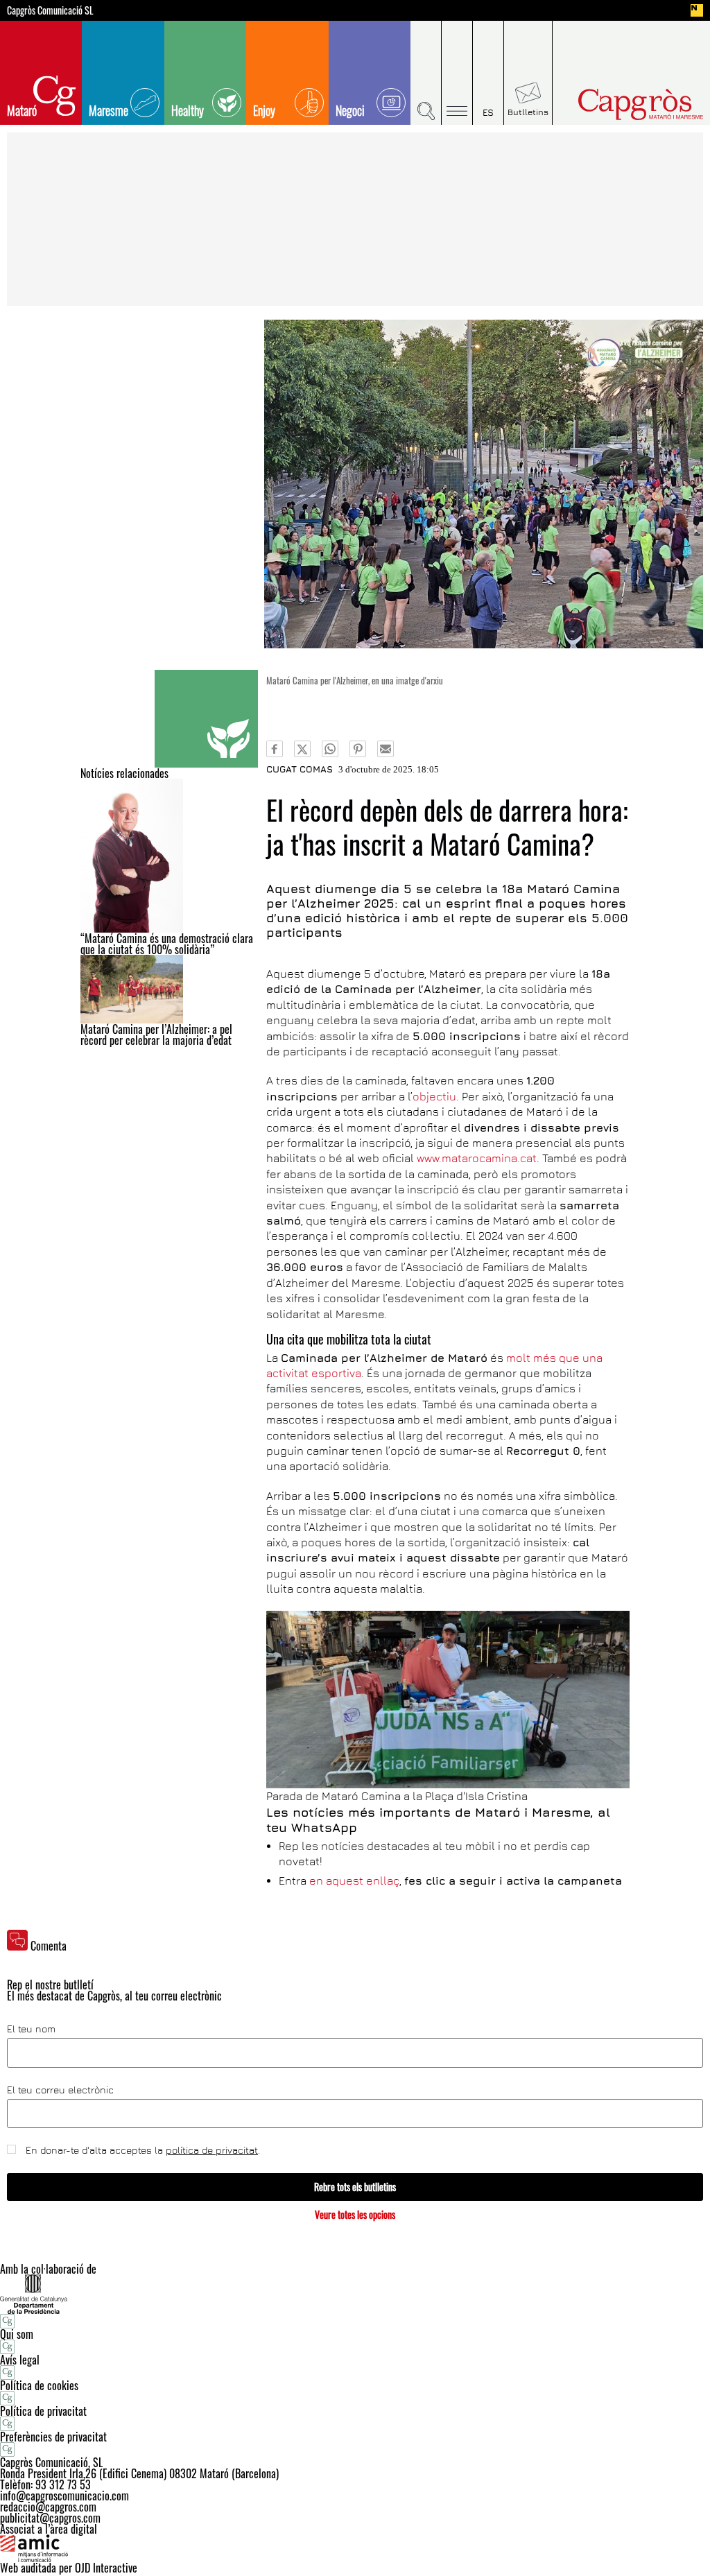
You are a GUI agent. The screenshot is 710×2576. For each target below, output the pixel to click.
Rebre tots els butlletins (355, 2187)
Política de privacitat (43, 2411)
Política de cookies (39, 2385)
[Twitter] (302, 749)
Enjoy (264, 110)
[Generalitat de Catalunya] (355, 2294)
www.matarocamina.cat (477, 1158)
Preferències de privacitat (53, 2437)
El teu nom (31, 2029)
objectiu (434, 1096)
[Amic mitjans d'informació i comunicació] (355, 2548)
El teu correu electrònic (60, 2090)
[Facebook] (275, 749)
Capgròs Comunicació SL (50, 10)
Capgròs (624, 104)
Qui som (17, 2334)
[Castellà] (488, 73)
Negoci (350, 110)
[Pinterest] (358, 749)
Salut (206, 719)
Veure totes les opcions (355, 2214)
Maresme (109, 110)
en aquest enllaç (354, 1881)
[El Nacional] (697, 10)
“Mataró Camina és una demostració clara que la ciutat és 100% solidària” (167, 944)
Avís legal (20, 2360)
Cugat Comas (300, 769)
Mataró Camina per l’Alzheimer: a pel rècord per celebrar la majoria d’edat (156, 1035)
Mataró (22, 110)
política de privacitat (212, 2150)
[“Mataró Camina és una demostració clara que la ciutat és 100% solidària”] (169, 856)
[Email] (386, 749)
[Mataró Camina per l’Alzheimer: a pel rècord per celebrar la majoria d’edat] (169, 989)
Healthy (188, 110)
